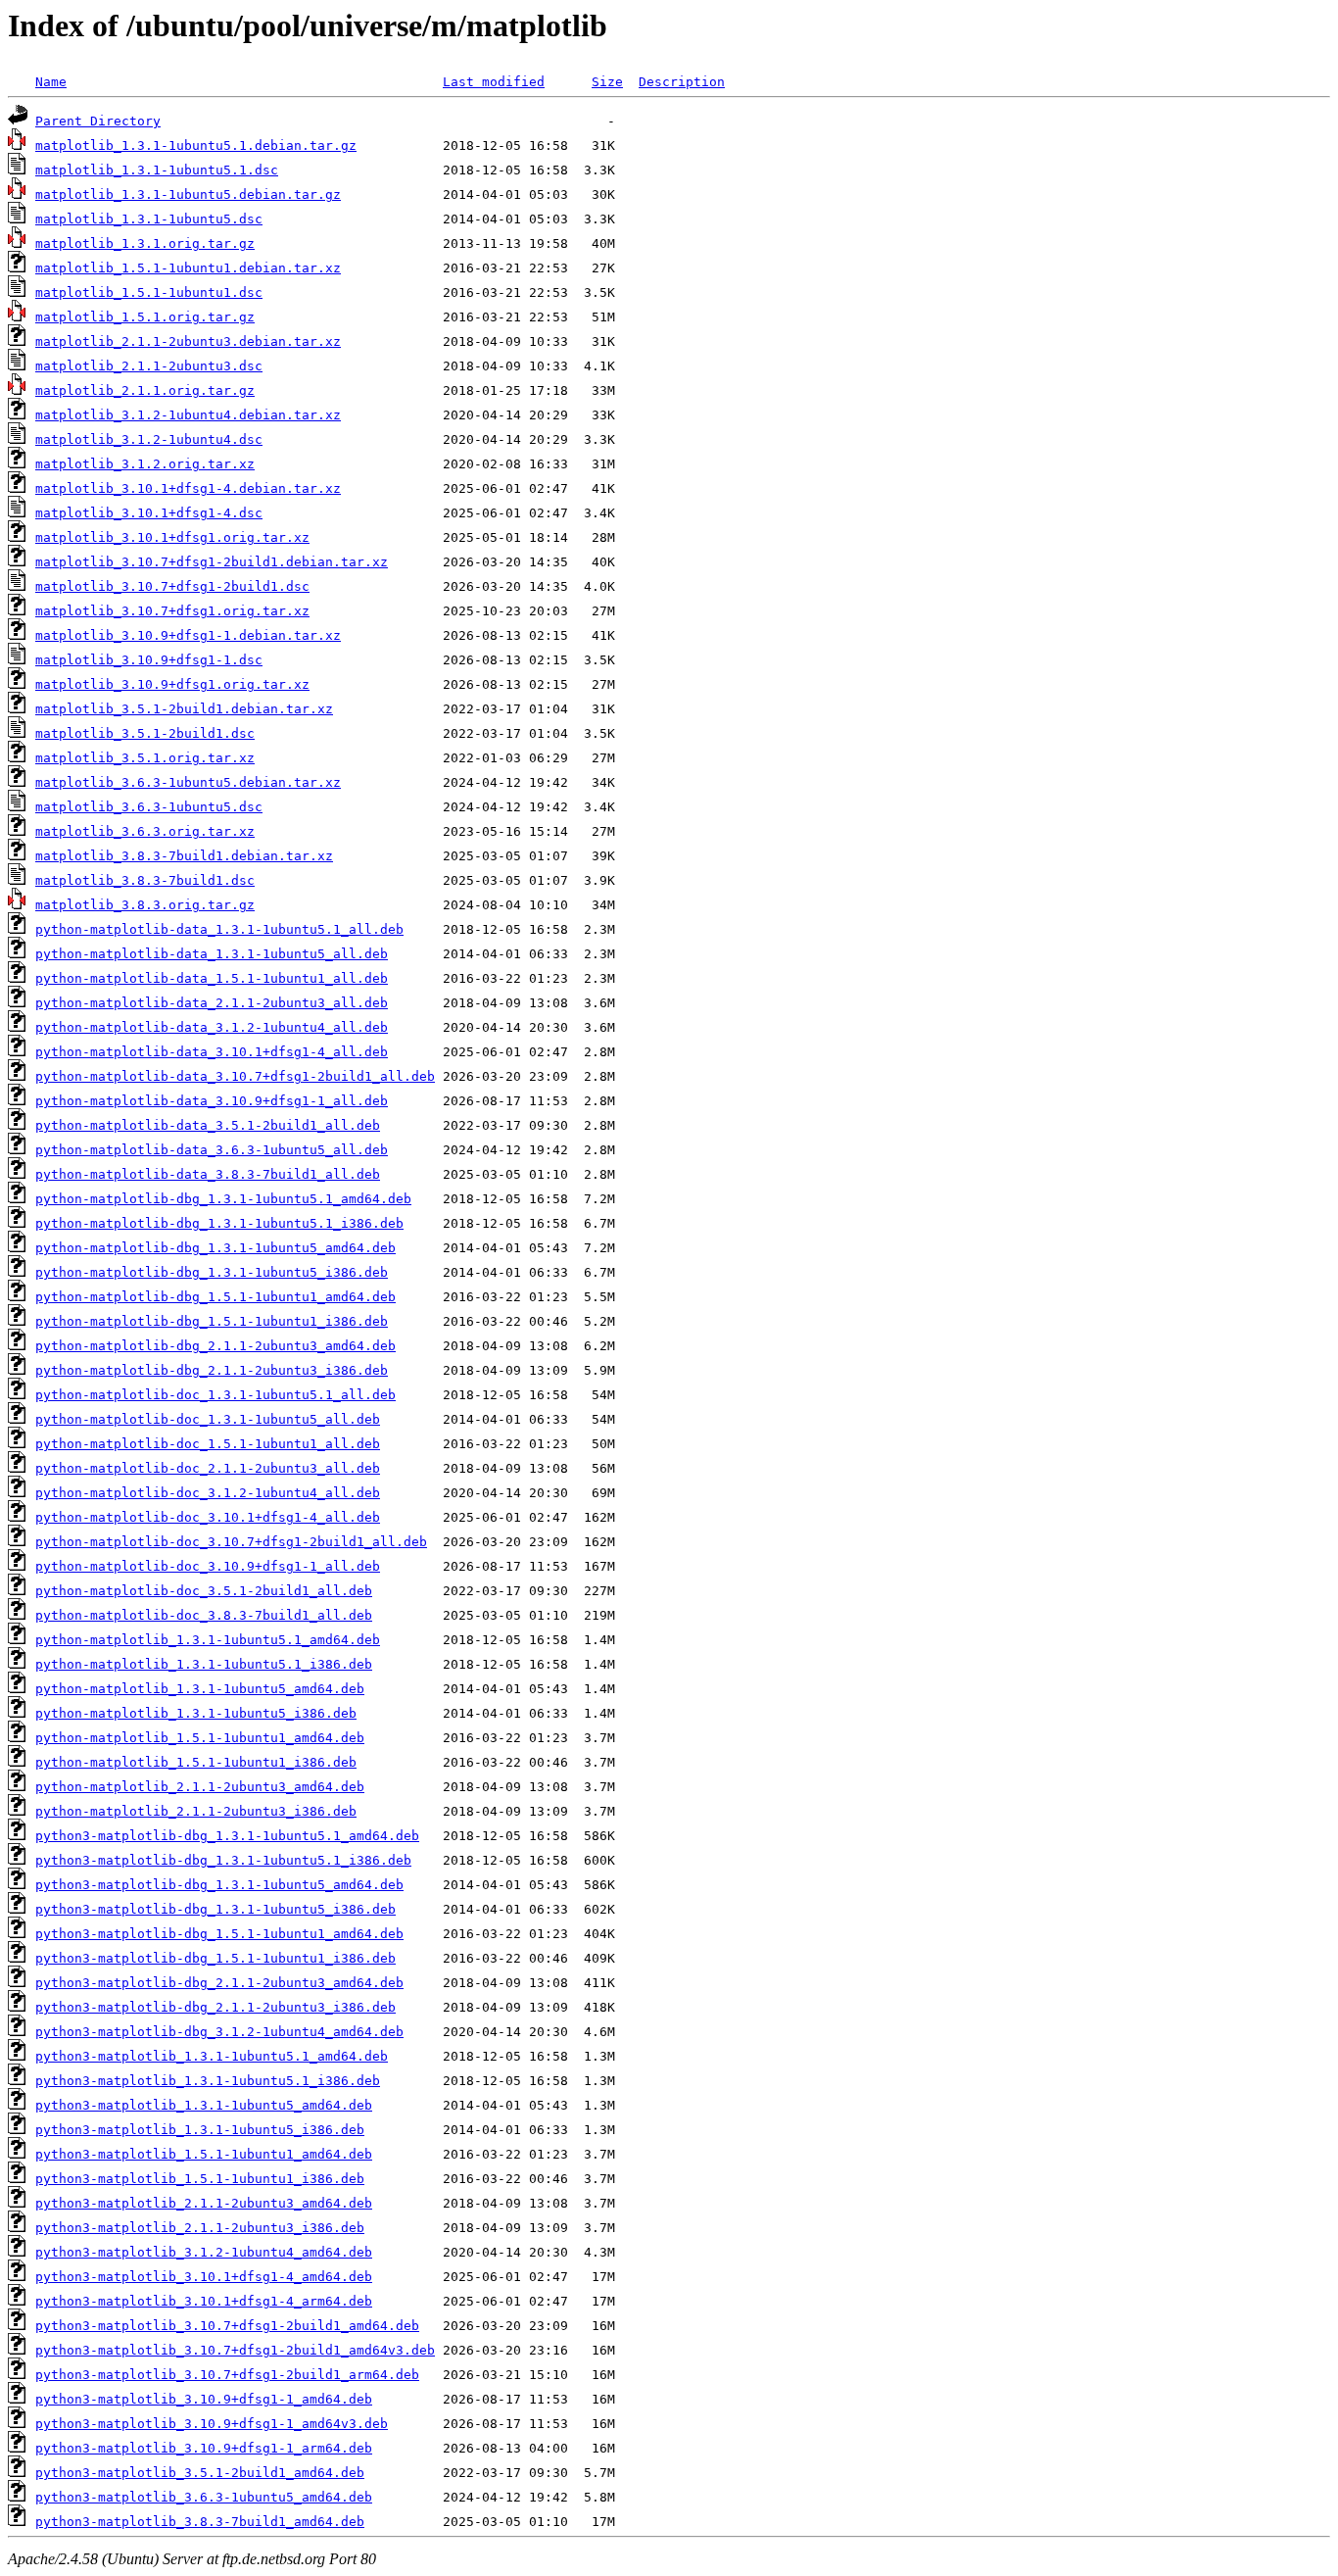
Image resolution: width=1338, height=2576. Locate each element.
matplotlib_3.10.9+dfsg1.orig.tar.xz (172, 684)
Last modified (494, 82)
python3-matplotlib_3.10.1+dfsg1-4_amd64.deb (204, 2277)
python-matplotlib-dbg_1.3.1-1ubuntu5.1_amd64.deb (223, 1199)
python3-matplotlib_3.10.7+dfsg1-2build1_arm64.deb (227, 2375)
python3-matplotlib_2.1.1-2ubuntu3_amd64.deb (204, 2203)
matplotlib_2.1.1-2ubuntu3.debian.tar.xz (188, 341)
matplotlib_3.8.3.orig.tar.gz (145, 905)
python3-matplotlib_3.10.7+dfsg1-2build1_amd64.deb (227, 2326)
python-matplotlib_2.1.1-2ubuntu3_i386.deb (196, 1811)
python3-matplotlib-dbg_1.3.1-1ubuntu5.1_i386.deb (223, 1860)
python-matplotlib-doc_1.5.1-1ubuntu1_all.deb (208, 1444)
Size (607, 82)
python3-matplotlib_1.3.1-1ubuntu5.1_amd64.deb (212, 2056)
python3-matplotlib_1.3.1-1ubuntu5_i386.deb (200, 2130)
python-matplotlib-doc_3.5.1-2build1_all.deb (204, 1591)
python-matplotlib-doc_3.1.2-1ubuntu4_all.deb (208, 1493)
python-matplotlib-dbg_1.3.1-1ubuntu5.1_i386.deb (219, 1223)
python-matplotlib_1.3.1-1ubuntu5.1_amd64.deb (208, 1640)
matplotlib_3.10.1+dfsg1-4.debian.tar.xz (188, 488)
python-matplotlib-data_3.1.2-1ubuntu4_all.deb (212, 1027)
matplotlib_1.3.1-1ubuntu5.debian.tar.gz (188, 194)
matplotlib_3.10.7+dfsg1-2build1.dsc (172, 586)
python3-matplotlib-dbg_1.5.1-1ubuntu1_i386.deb (215, 1958)
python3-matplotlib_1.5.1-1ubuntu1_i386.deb (200, 2179)
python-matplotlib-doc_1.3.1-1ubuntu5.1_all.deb (215, 1395)
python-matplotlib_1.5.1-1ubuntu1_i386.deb (196, 1762)
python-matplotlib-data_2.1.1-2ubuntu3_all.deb (212, 1003)
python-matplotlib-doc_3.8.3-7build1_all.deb (204, 1615)
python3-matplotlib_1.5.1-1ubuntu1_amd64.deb (204, 2154)
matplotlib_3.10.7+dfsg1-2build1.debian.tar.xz (212, 562)
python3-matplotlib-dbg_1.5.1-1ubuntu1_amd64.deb (219, 1934)
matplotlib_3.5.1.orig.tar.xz (145, 758)
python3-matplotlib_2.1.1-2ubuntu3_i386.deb (200, 2228)
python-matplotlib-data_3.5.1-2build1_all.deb (208, 1125)
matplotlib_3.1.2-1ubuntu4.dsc (149, 439)
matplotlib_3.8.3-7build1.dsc (145, 880)
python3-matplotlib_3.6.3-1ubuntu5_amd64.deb (204, 2497)
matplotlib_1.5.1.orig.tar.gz (145, 317)
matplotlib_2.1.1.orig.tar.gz (145, 390)
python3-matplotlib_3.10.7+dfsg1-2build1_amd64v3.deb (235, 2350)
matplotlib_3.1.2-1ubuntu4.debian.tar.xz (188, 415)
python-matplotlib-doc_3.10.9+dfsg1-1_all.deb (208, 1566)
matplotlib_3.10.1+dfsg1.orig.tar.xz (172, 537)
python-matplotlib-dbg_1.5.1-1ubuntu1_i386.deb (212, 1321)
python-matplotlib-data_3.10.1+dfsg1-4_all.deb (212, 1052)
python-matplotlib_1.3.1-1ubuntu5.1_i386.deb (204, 1664)
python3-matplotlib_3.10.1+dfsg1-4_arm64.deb (204, 2301)
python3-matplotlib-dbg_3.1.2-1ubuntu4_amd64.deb (219, 2032)
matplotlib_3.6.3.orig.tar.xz (145, 831)
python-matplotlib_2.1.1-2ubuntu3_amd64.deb (200, 1787)
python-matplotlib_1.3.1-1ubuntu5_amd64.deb (200, 1689)
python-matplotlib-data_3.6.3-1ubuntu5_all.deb (212, 1150)
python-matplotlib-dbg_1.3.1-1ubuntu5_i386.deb (212, 1272)
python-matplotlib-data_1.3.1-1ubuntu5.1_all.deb (219, 929)
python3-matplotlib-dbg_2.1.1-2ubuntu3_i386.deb (215, 2007)
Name (51, 82)
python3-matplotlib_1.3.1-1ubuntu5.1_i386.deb (208, 2081)
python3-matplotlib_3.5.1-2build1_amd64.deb (200, 2473)
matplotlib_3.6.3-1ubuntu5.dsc (149, 807)
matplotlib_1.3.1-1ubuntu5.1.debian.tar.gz (196, 146)
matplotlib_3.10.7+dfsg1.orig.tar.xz (172, 611)
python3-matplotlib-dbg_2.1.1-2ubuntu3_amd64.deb (219, 1983)
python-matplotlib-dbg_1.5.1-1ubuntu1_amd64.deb (215, 1297)
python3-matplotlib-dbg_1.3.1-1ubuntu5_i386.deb (215, 1909)
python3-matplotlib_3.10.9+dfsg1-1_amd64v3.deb (212, 2424)
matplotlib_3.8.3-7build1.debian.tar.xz (184, 856)
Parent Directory (98, 121)
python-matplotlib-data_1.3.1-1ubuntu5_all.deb (212, 954)
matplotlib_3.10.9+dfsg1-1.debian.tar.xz (188, 635)
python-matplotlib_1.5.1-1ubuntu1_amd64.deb (200, 1738)
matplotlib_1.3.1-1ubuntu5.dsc (149, 219)
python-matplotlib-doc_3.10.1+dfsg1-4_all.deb (208, 1517)
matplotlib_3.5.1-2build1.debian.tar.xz (184, 709)
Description (682, 82)
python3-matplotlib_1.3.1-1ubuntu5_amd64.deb (204, 2105)
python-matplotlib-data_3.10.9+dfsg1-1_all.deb (212, 1101)
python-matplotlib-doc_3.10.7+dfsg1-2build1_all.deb (231, 1542)
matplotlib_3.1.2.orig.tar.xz (145, 464)
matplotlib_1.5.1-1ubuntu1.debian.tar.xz (188, 268)
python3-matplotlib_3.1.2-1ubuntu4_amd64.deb (204, 2252)
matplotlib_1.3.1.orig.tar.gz (145, 243)
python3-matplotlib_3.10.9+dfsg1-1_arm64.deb (204, 2448)
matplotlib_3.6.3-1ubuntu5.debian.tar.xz (188, 782)
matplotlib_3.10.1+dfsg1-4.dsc (149, 513)
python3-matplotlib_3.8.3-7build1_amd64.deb (200, 2522)
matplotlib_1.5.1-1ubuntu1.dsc (149, 292)
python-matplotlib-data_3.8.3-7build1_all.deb (208, 1174)
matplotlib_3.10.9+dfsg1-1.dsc (149, 660)
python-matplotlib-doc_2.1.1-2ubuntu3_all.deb (208, 1468)
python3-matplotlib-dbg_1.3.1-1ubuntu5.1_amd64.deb (227, 1836)
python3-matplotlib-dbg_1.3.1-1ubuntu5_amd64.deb (219, 1885)
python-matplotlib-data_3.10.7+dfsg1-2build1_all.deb (235, 1076)
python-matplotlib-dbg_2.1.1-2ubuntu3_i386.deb (212, 1370)
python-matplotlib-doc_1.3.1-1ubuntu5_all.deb (208, 1419)
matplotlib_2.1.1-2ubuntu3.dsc (149, 366)
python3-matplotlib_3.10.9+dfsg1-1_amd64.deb (204, 2399)
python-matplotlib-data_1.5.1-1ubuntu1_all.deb (212, 978)
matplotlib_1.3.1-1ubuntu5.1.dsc (157, 170)
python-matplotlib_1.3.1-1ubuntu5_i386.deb (196, 1713)
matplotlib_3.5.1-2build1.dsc (145, 733)
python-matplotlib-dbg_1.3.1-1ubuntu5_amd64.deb (215, 1248)
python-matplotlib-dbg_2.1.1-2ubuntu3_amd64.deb (215, 1346)
